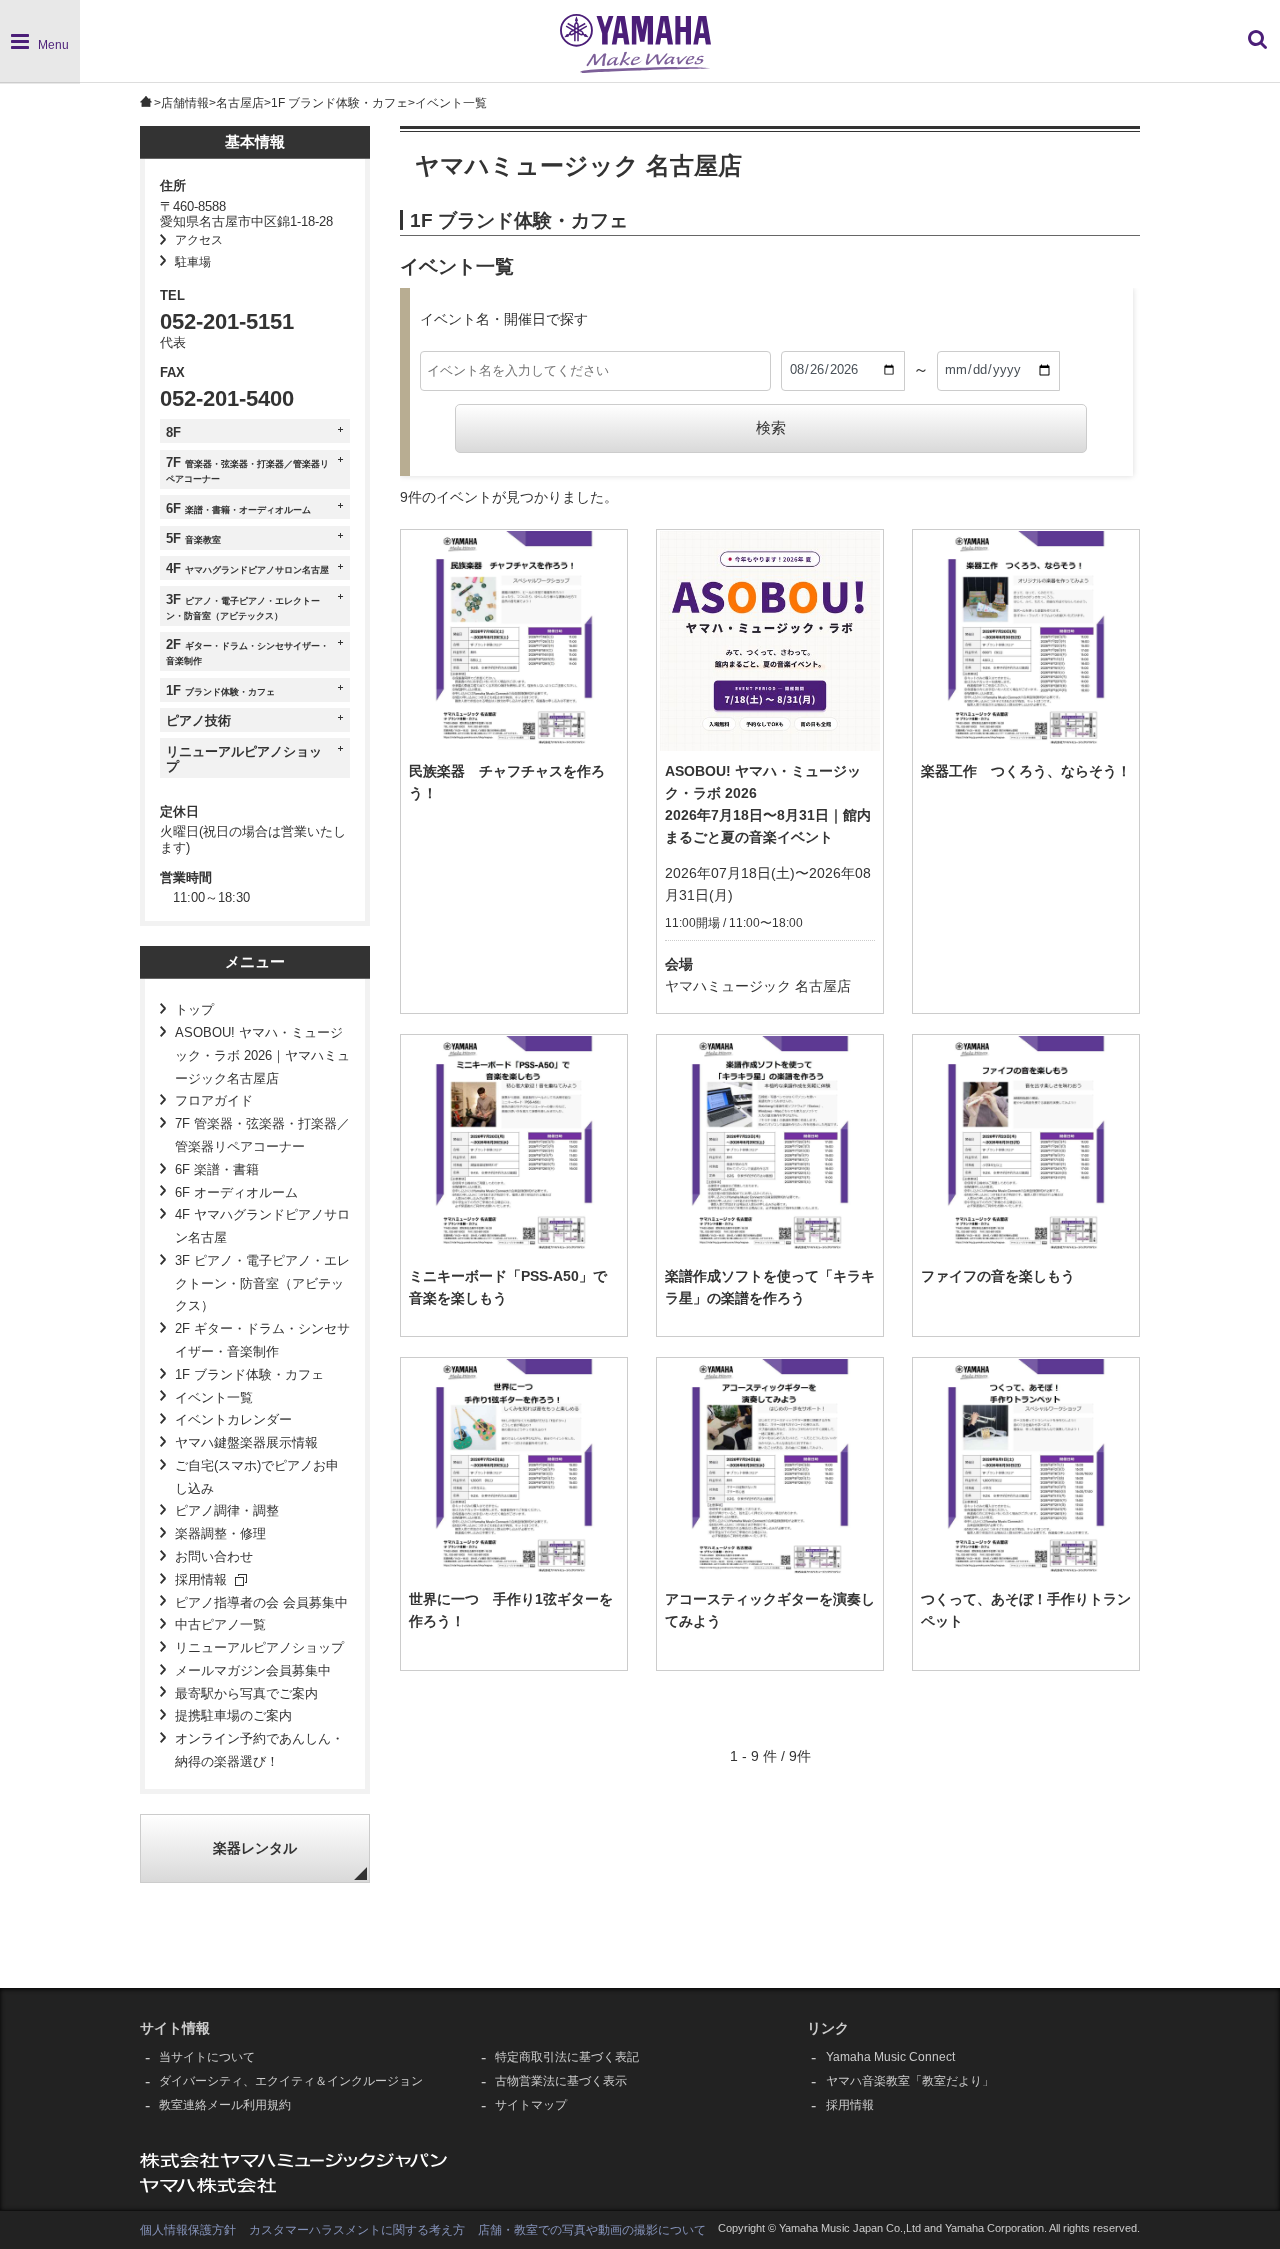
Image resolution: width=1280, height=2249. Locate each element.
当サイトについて (207, 2057)
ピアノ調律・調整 (227, 1511)
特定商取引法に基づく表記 (567, 2057)
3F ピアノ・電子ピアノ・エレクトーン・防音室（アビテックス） (262, 1284)
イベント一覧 (214, 1398)
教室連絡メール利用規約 (225, 2105)
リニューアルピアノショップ (259, 1648)
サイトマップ (531, 2105)
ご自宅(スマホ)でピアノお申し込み (257, 1477)
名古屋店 (240, 103)
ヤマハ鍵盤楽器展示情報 (246, 1443)
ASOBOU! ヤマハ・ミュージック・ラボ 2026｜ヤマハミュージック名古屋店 (262, 1056)
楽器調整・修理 (220, 1534)
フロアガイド (214, 1101)
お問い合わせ (214, 1557)
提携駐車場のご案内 (233, 1716)
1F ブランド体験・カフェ (339, 103)
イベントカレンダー (233, 1420)
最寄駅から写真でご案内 (246, 1694)
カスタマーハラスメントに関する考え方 (357, 2230)
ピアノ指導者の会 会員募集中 (261, 1603)
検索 (771, 427)
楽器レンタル (255, 1848)
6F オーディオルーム (236, 1193)
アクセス (199, 240)
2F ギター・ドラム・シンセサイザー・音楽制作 (262, 1340)
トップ (194, 1010)
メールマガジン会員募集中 (253, 1671)
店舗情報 (185, 103)
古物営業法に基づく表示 (561, 2081)
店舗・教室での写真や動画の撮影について (592, 2230)
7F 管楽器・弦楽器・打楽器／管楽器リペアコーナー (262, 1135)
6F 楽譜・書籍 (217, 1170)
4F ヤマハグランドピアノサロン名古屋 (262, 1226)
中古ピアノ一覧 (220, 1625)
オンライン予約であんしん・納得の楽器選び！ (259, 1750)
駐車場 (193, 262)
